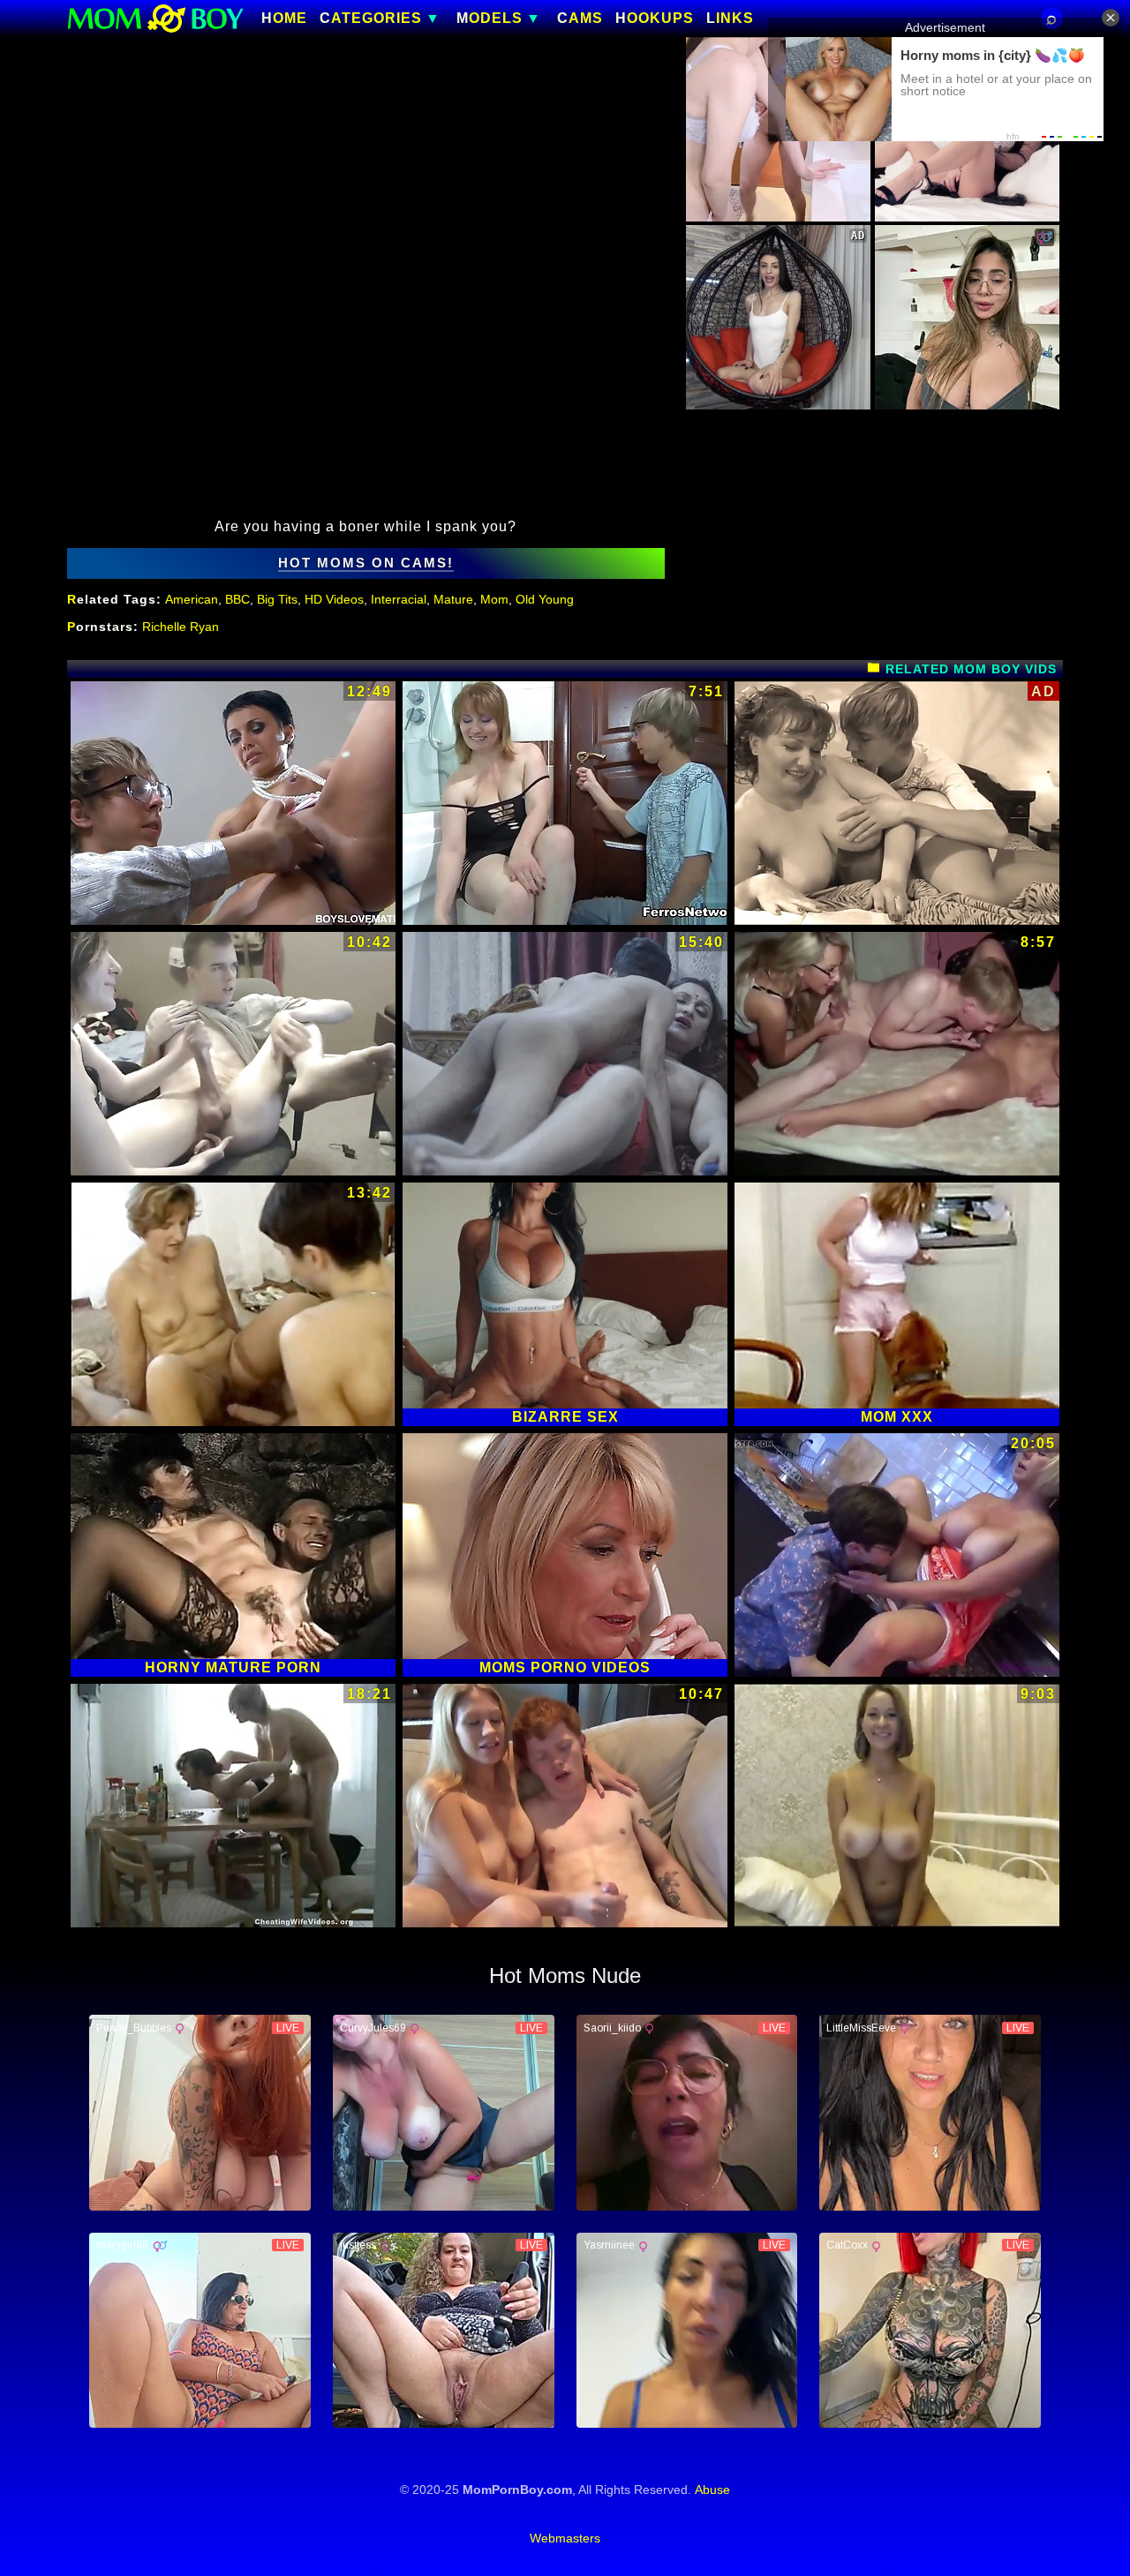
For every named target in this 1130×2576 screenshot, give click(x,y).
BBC (237, 599)
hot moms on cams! (366, 563)
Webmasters (565, 2538)
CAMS (580, 19)
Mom (494, 599)
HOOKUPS (655, 19)
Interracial (399, 599)
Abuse (712, 2490)
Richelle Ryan (181, 627)
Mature (453, 599)
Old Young (545, 599)
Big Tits (277, 599)
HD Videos (334, 599)
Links (730, 19)
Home (284, 19)
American (192, 599)
